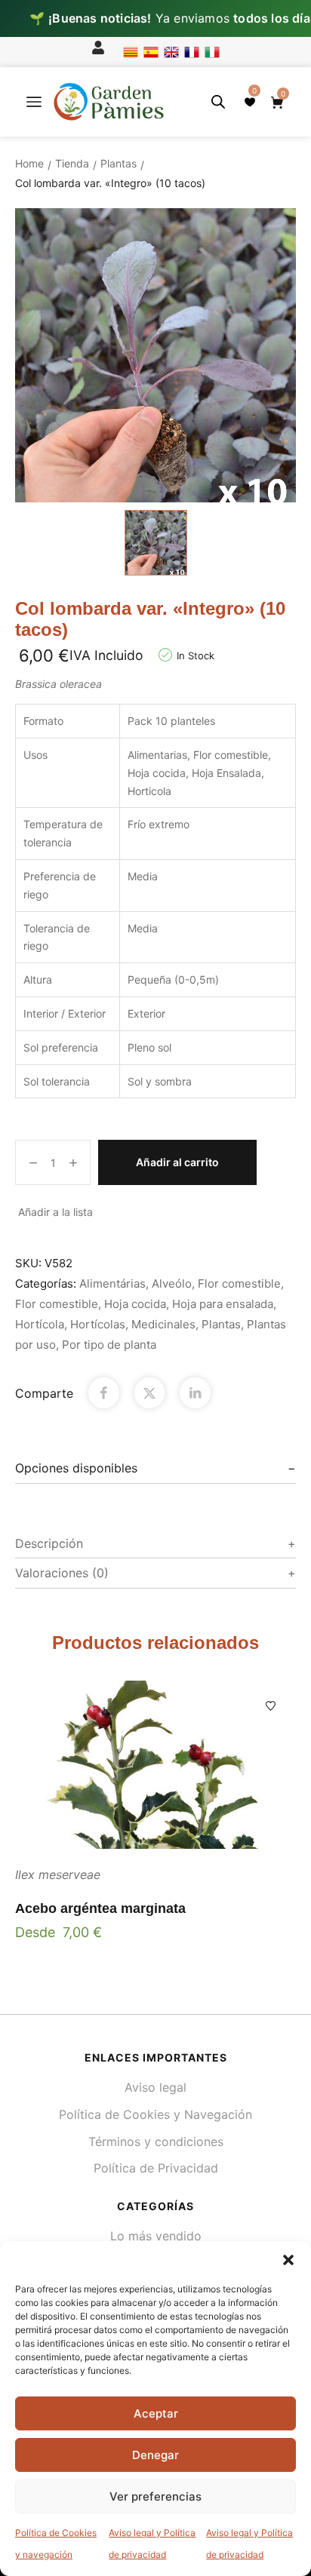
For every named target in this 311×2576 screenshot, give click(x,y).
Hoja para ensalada (223, 1304)
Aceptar (156, 2413)
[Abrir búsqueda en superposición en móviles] (218, 101)
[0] (250, 102)
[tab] (155, 1469)
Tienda (72, 163)
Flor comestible (239, 1283)
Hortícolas (98, 1324)
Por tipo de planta (109, 1345)
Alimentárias (112, 1283)
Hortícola (40, 1324)
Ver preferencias (155, 2496)
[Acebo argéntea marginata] (155, 1765)
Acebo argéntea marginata (100, 1908)
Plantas (119, 163)
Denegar (155, 2455)
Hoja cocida (135, 1304)
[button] (288, 2260)
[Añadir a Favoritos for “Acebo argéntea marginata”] (271, 1706)
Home (29, 163)
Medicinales (163, 1324)
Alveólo (172, 1283)
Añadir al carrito (177, 1162)
